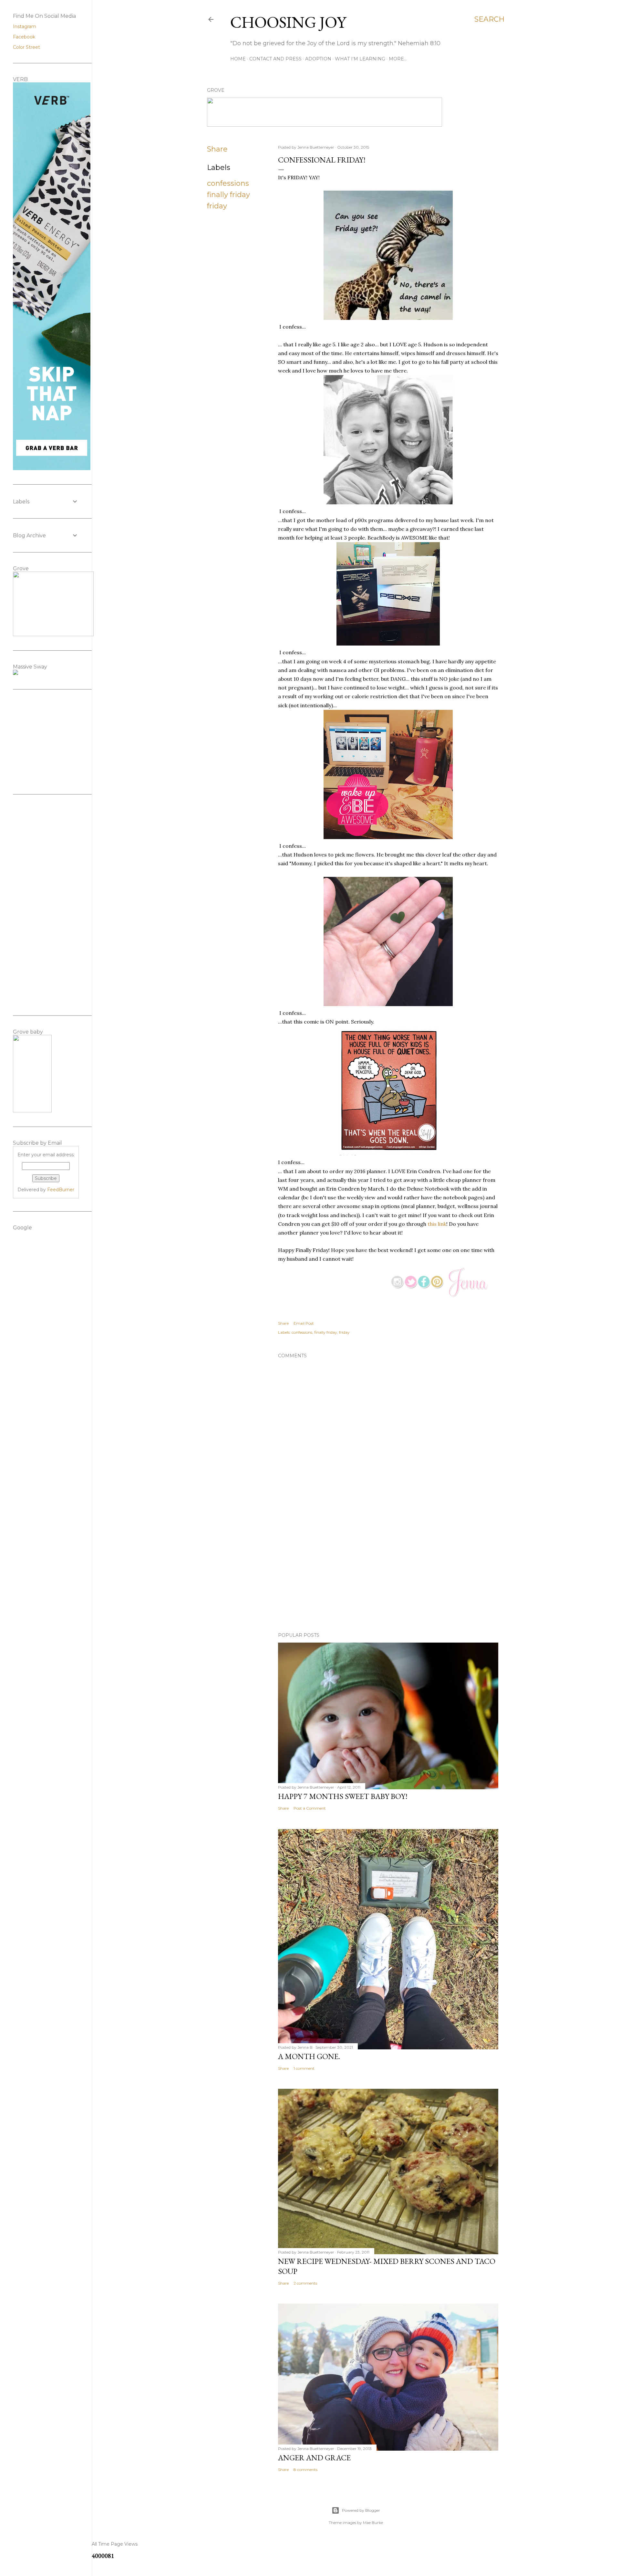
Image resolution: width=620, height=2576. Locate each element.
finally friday (228, 195)
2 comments (305, 2283)
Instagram (25, 26)
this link (437, 1224)
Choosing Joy (288, 22)
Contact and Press (275, 59)
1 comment (304, 2068)
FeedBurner (61, 1190)
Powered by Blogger (361, 2510)
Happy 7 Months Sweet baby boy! (343, 1796)
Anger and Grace (314, 2458)
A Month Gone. (309, 2056)
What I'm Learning (360, 59)
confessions (228, 183)
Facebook (24, 37)
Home (238, 59)
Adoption (318, 59)
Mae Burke (373, 2523)
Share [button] (217, 149)
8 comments (305, 2470)
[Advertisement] (388, 1571)
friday (217, 206)
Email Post (304, 1323)
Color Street (26, 47)
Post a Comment (310, 1808)
